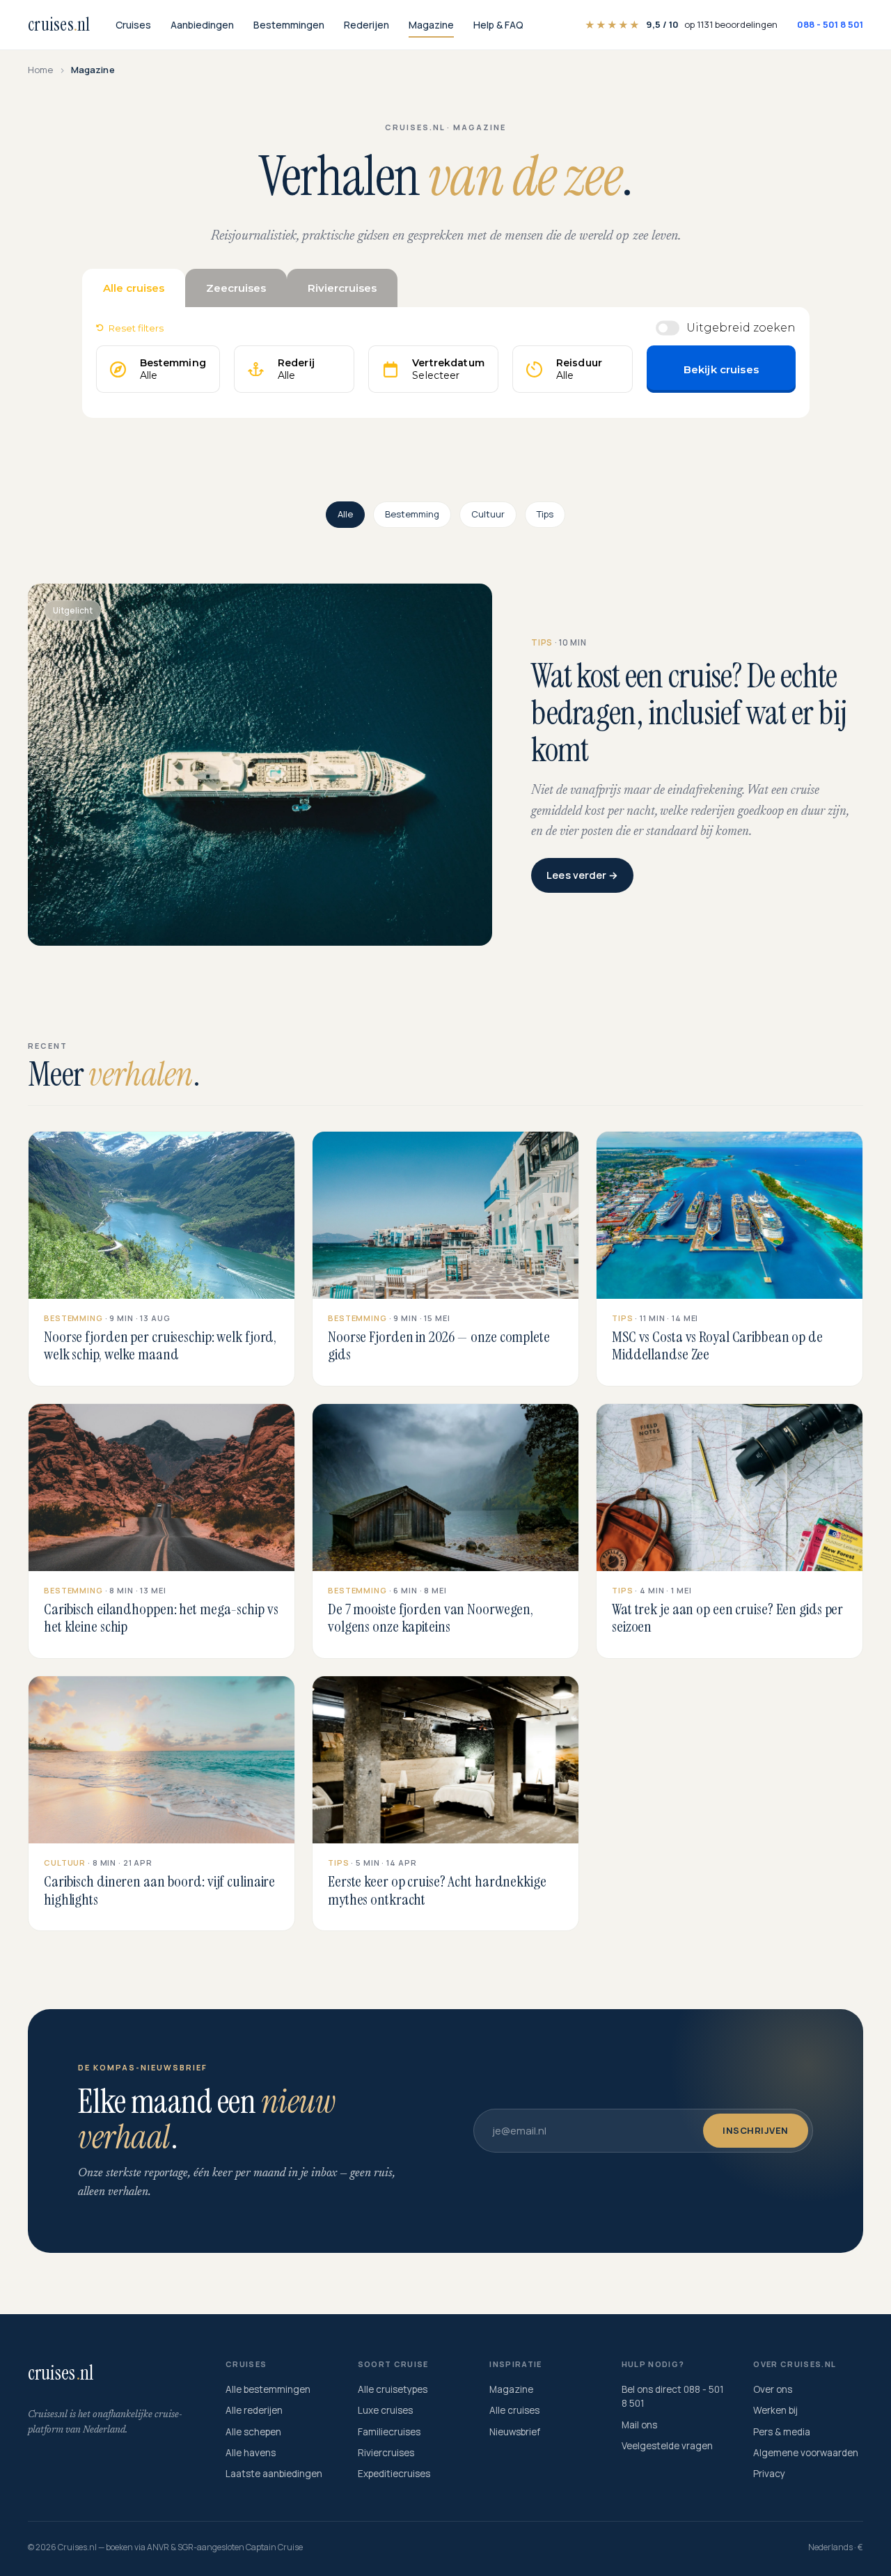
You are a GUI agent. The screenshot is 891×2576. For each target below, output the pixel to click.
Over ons (773, 2389)
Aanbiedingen (202, 25)
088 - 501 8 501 (830, 24)
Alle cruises (514, 2410)
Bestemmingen (289, 25)
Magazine (431, 25)
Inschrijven (756, 2130)
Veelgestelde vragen (667, 2446)
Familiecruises (389, 2432)
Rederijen (366, 25)
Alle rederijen (254, 2410)
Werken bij (775, 2410)
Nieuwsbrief (515, 2432)
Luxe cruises (385, 2410)
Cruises (133, 25)
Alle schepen (253, 2432)
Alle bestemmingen (268, 2389)
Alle (345, 514)
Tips (545, 514)
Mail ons (639, 2425)
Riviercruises (386, 2453)
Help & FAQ (498, 25)
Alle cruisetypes (393, 2389)
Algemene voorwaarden (806, 2453)
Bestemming (412, 514)
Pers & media (782, 2432)
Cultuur (488, 514)
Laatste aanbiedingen (274, 2474)
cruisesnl (59, 24)
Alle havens (251, 2453)
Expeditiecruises (394, 2474)
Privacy (769, 2474)
